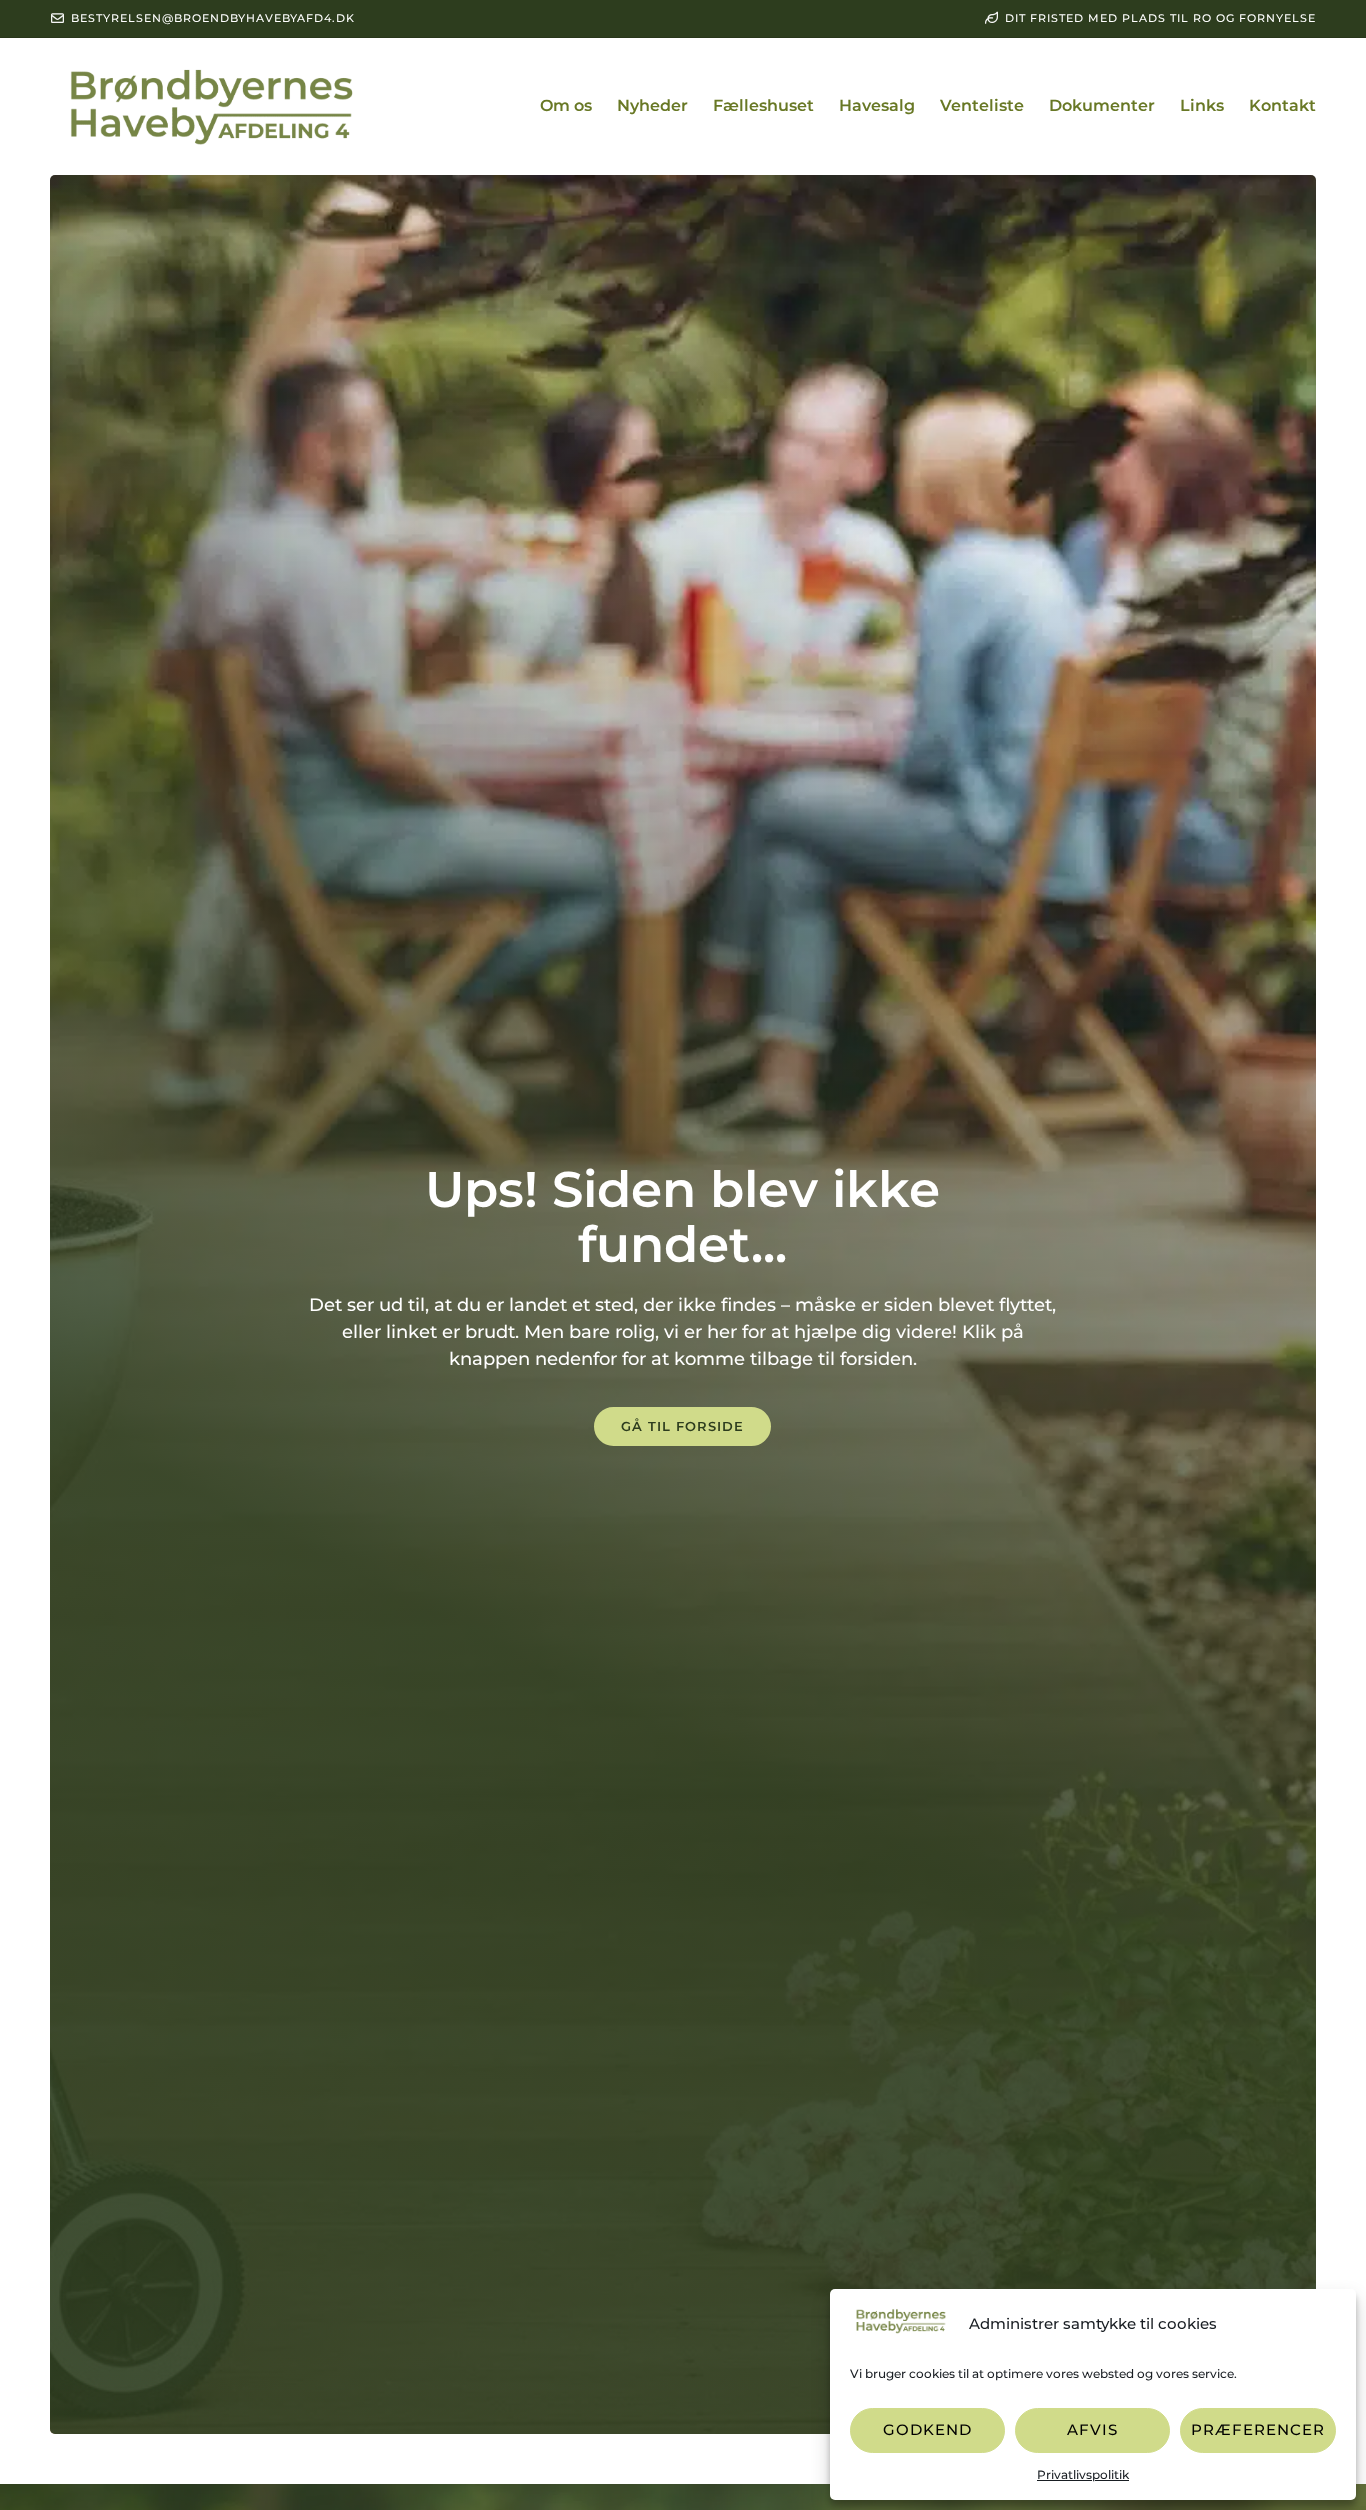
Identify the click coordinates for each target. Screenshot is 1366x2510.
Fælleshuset (763, 105)
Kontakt (1282, 105)
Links (1202, 105)
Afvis (1092, 2429)
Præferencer (1258, 2429)
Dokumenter (1102, 105)
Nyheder (652, 105)
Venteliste (982, 105)
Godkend (927, 2429)
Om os (566, 105)
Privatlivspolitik (1083, 2474)
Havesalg (877, 105)
